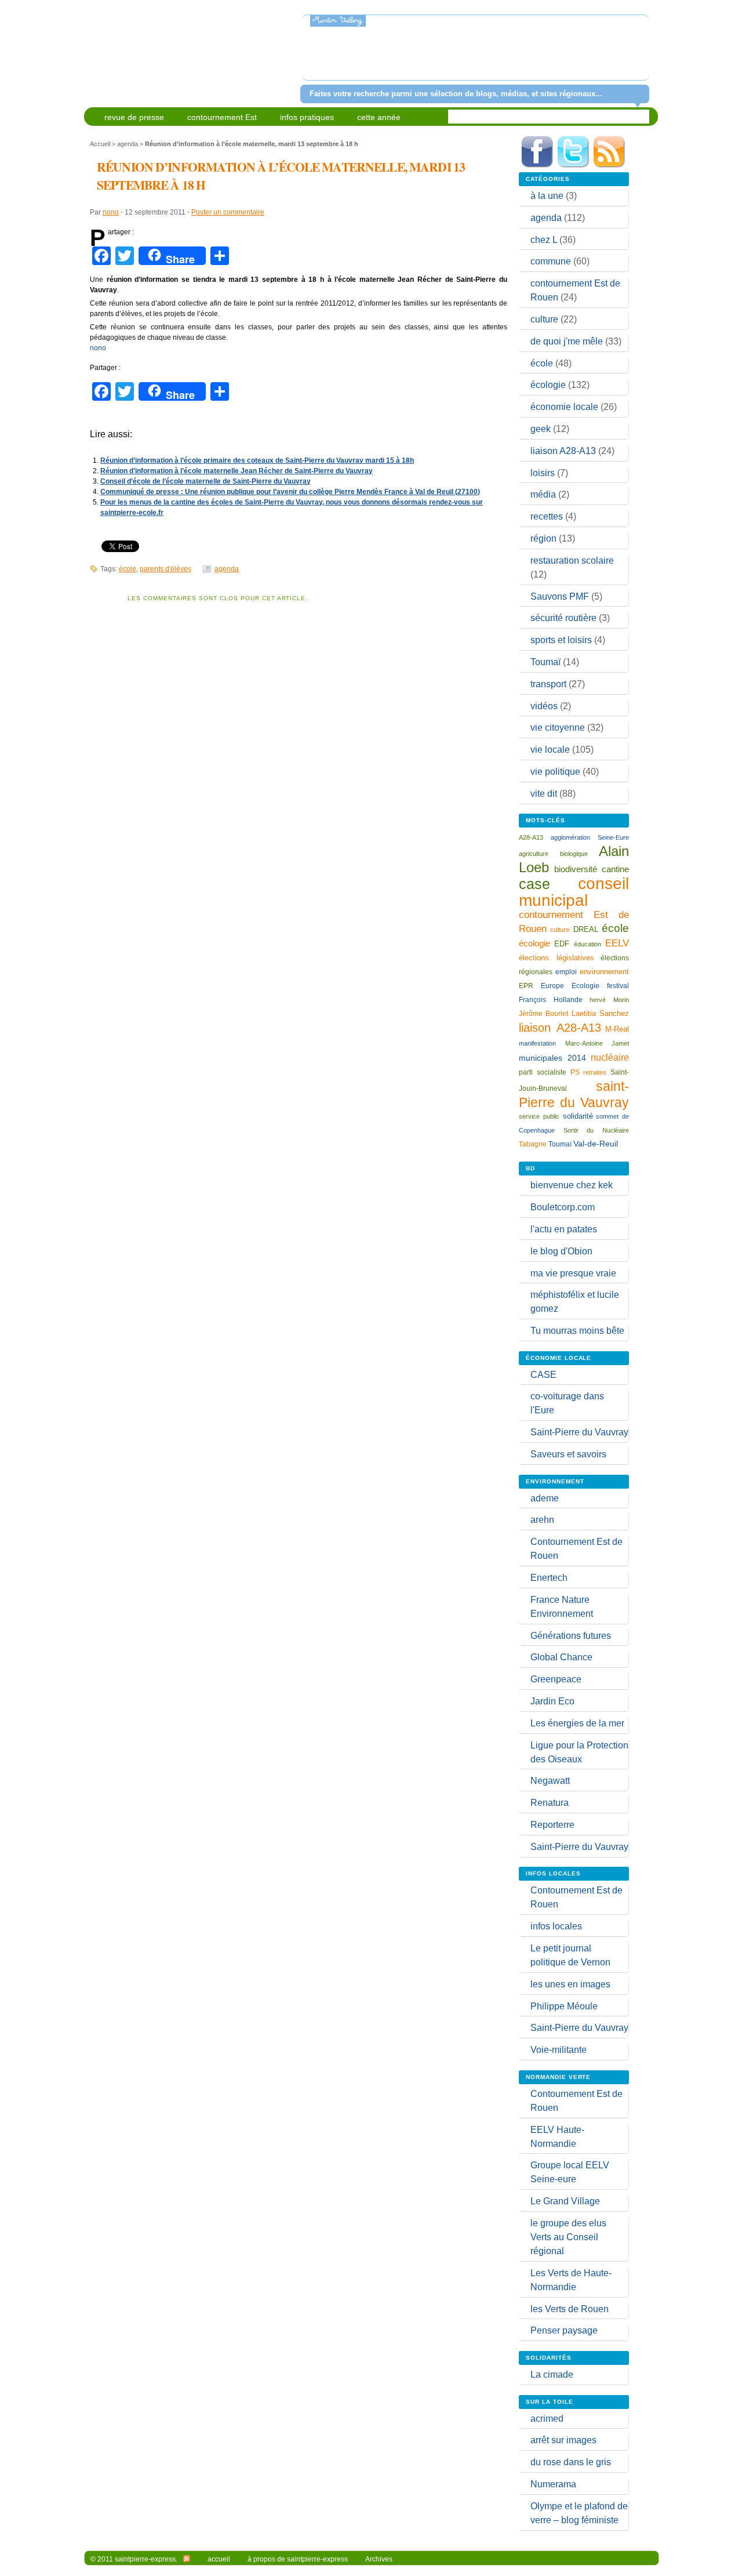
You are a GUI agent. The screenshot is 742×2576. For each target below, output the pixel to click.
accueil (219, 2559)
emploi (566, 972)
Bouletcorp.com (563, 1207)
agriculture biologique (553, 854)
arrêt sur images (563, 2440)
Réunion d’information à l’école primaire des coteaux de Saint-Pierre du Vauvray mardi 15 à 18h (257, 460)
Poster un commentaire (228, 212)
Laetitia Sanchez (600, 1013)
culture (544, 319)
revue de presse (134, 117)
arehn (542, 1520)
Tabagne (533, 1144)
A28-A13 (531, 837)
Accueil (100, 144)
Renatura (550, 1803)
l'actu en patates (564, 1229)
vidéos (544, 706)
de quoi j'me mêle (567, 341)
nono (111, 212)
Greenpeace (556, 1679)
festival (618, 986)
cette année (379, 117)
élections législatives (556, 958)
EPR (526, 986)
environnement (604, 972)
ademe (545, 1498)
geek (541, 429)
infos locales (556, 1926)
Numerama (553, 2484)
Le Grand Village (565, 2201)
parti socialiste (543, 1072)
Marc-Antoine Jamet (597, 1043)
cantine (615, 869)
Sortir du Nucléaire (596, 1130)
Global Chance (561, 1657)
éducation (588, 944)
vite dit (544, 794)
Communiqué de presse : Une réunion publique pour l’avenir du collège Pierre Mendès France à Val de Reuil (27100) (290, 492)
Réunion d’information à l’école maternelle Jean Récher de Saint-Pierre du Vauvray (237, 471)
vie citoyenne (558, 728)
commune (551, 261)
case (534, 884)
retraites (595, 1072)
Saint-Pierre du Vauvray (579, 1432)
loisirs (543, 473)
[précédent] (312, 55)
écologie (548, 385)
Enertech (549, 1578)
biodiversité (576, 869)
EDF (562, 944)
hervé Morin (609, 1000)
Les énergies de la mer (577, 1723)
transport (548, 684)
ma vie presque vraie (573, 1273)
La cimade (552, 2374)
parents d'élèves (166, 569)
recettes (547, 516)
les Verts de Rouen (570, 2309)
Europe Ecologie (570, 986)
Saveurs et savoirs (568, 1454)
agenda (128, 144)
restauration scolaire (572, 560)
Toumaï (545, 662)
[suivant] (639, 55)
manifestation (537, 1043)
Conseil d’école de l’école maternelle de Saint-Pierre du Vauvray (205, 481)
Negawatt (550, 1781)
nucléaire (610, 1057)
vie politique (555, 772)
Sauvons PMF (560, 596)
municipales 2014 (552, 1058)
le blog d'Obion (561, 1251)
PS (575, 1072)
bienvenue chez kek (572, 1185)
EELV (617, 943)
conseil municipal (574, 892)
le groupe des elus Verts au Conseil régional (568, 2237)
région (543, 538)
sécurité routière (563, 618)
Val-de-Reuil (596, 1144)
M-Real (617, 1029)
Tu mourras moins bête (577, 1331)
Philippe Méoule (564, 2006)
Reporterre (552, 1825)
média (543, 494)
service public (539, 1116)
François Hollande (551, 1000)
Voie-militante (559, 2050)
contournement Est (222, 117)
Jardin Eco (552, 1701)
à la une (547, 196)
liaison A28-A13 (563, 451)
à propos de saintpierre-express (298, 2559)
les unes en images (570, 1984)
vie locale (550, 750)
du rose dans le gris (571, 2462)
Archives (379, 2559)
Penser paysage (564, 2330)
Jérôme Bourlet (543, 1014)
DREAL (586, 929)
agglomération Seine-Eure (590, 837)
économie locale (564, 407)
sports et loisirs (561, 640)
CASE (543, 1375)
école (128, 569)
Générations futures (571, 1636)
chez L (544, 240)
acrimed (547, 2419)
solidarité (578, 1116)
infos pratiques (307, 117)
